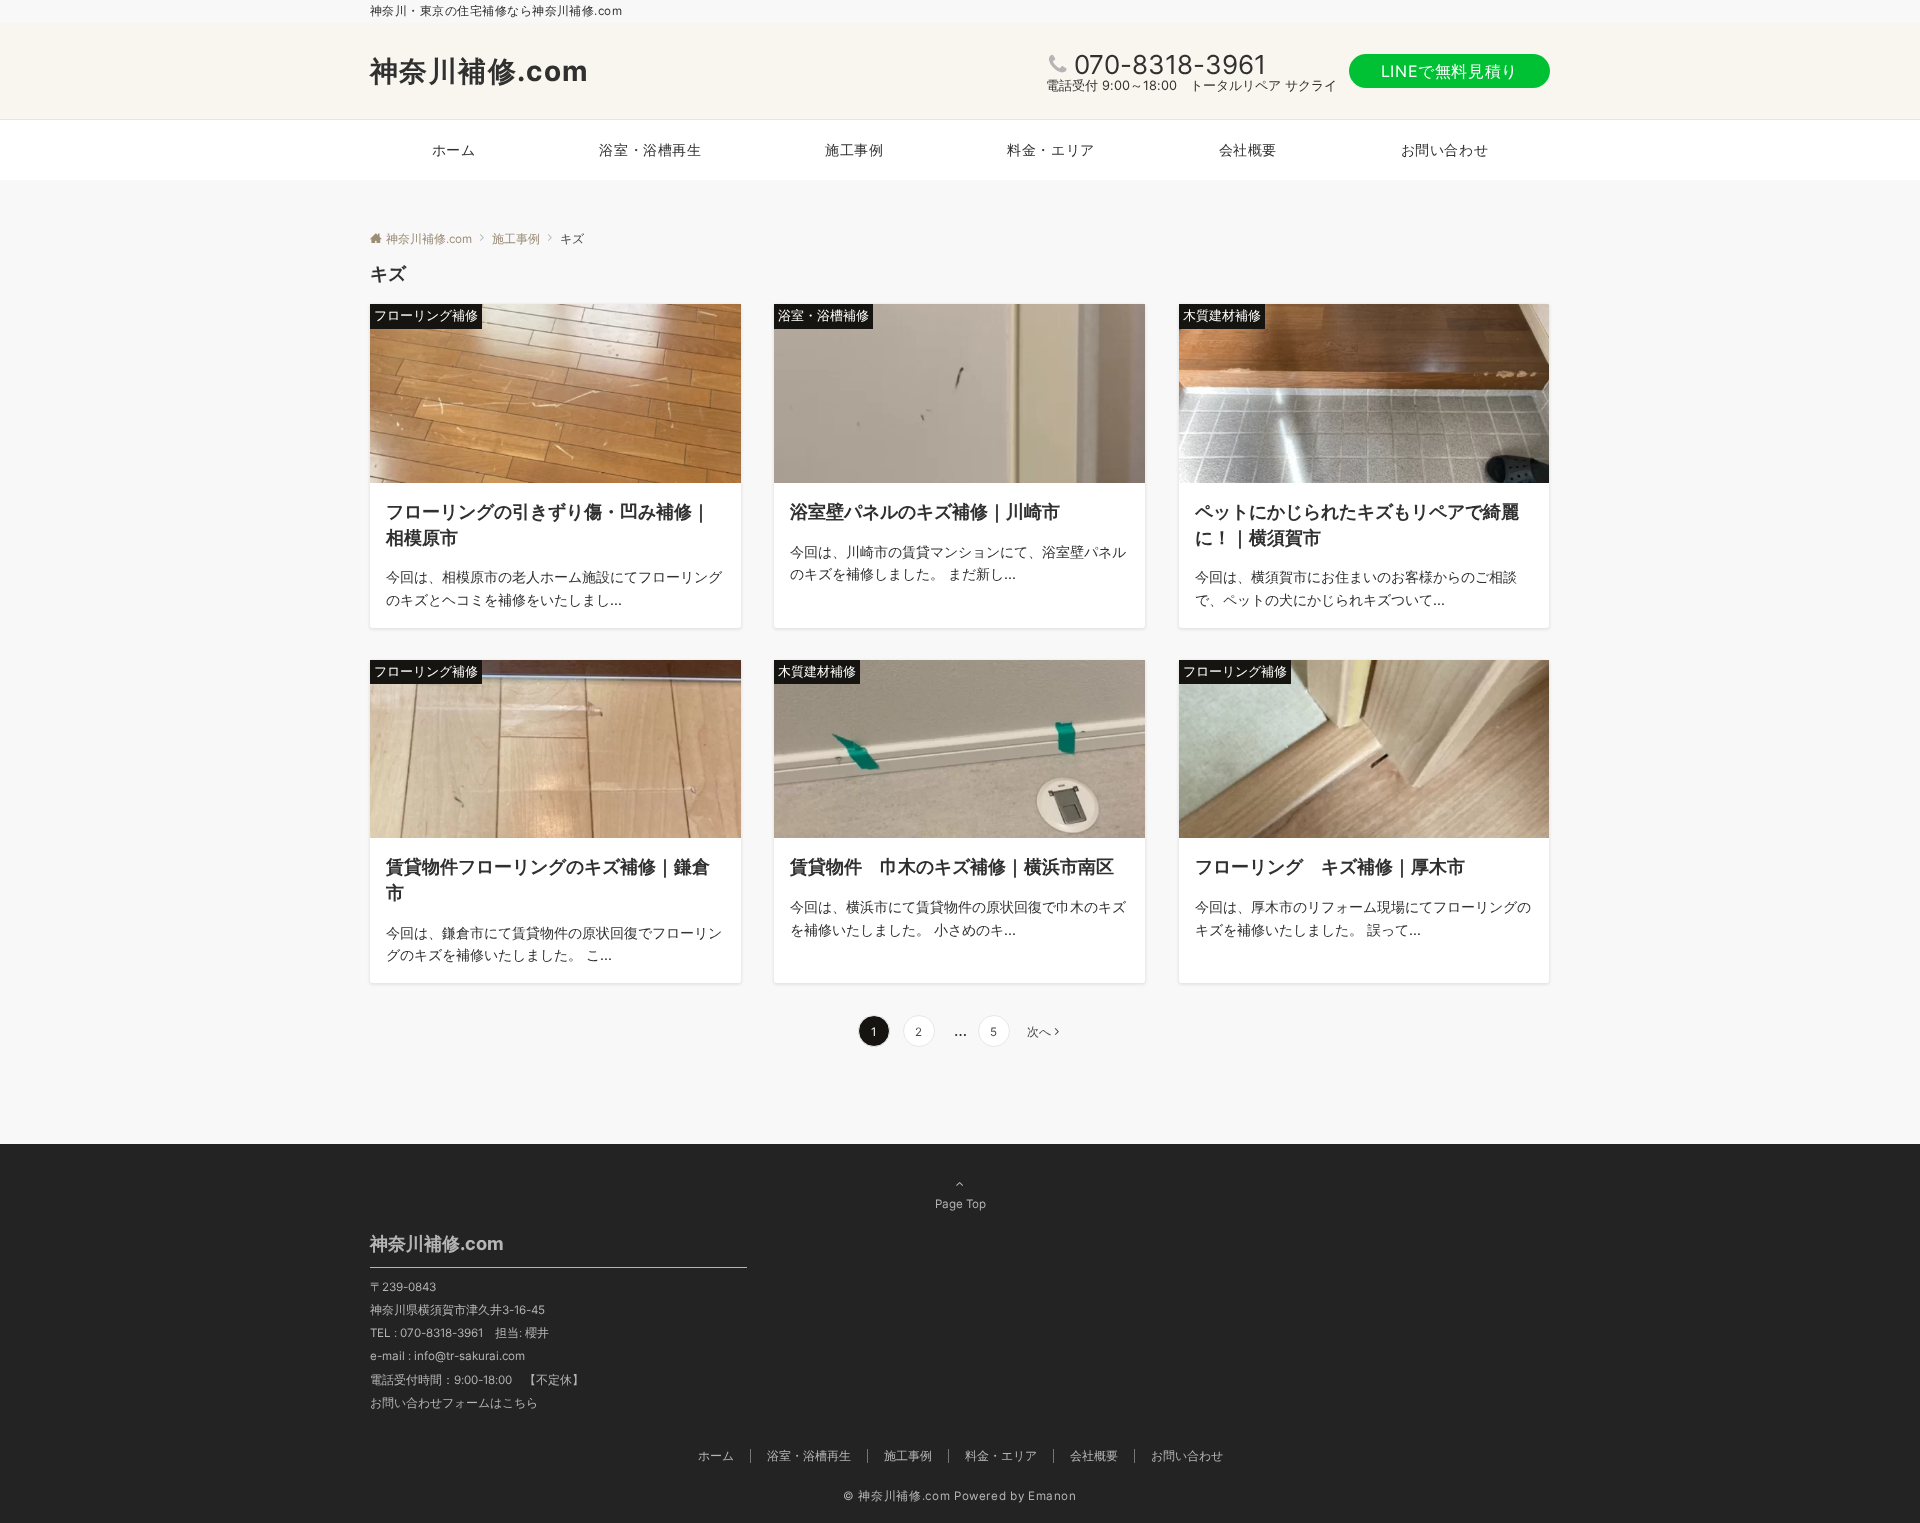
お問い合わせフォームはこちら (454, 1403)
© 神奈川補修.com (896, 1496)
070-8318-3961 (1170, 64)
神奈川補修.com (480, 71)
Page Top (960, 1204)
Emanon (1052, 1496)
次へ (1039, 1032)
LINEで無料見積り (1449, 71)
